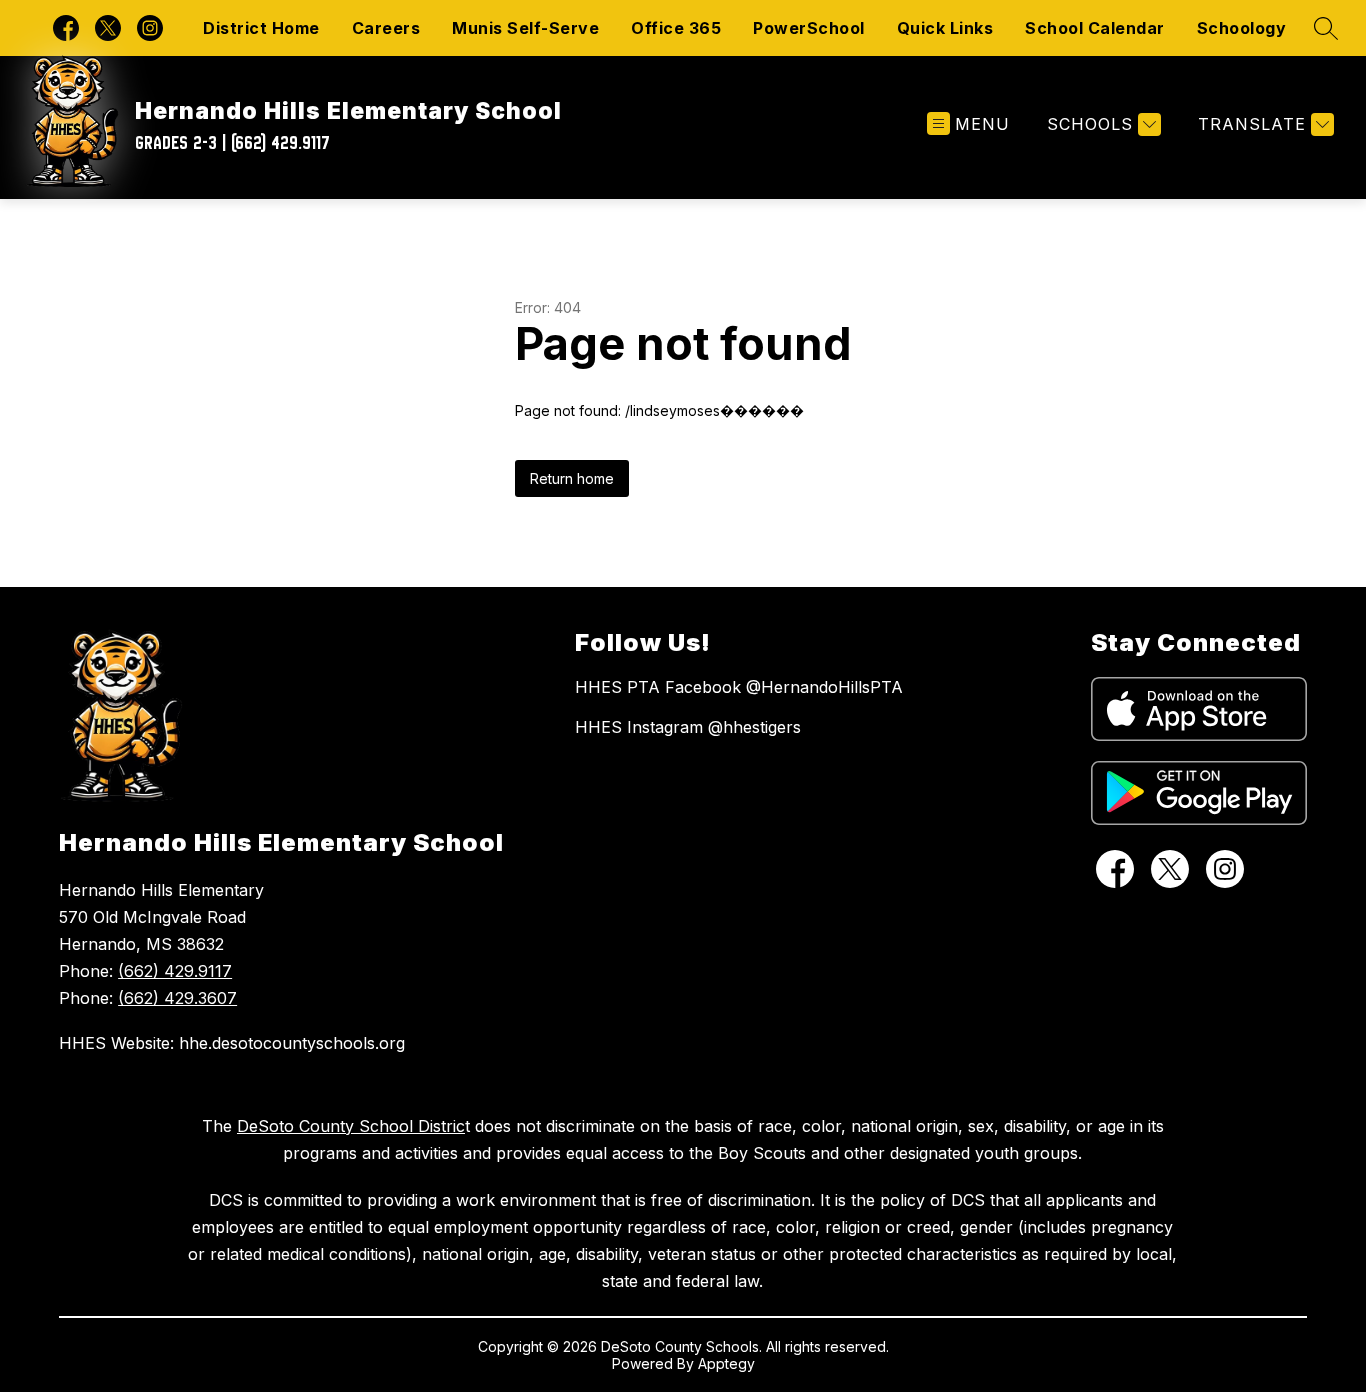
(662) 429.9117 (175, 971)
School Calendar (1095, 28)
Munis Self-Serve (525, 28)
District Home (261, 28)
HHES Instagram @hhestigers (688, 727)
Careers (386, 28)
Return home (572, 478)
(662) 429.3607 (177, 998)
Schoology (1242, 28)
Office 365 (676, 28)
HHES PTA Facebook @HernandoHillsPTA (739, 687)
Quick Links (945, 28)
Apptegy (726, 1363)
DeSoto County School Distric (351, 1126)
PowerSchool (809, 28)
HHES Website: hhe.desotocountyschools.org (232, 1043)
